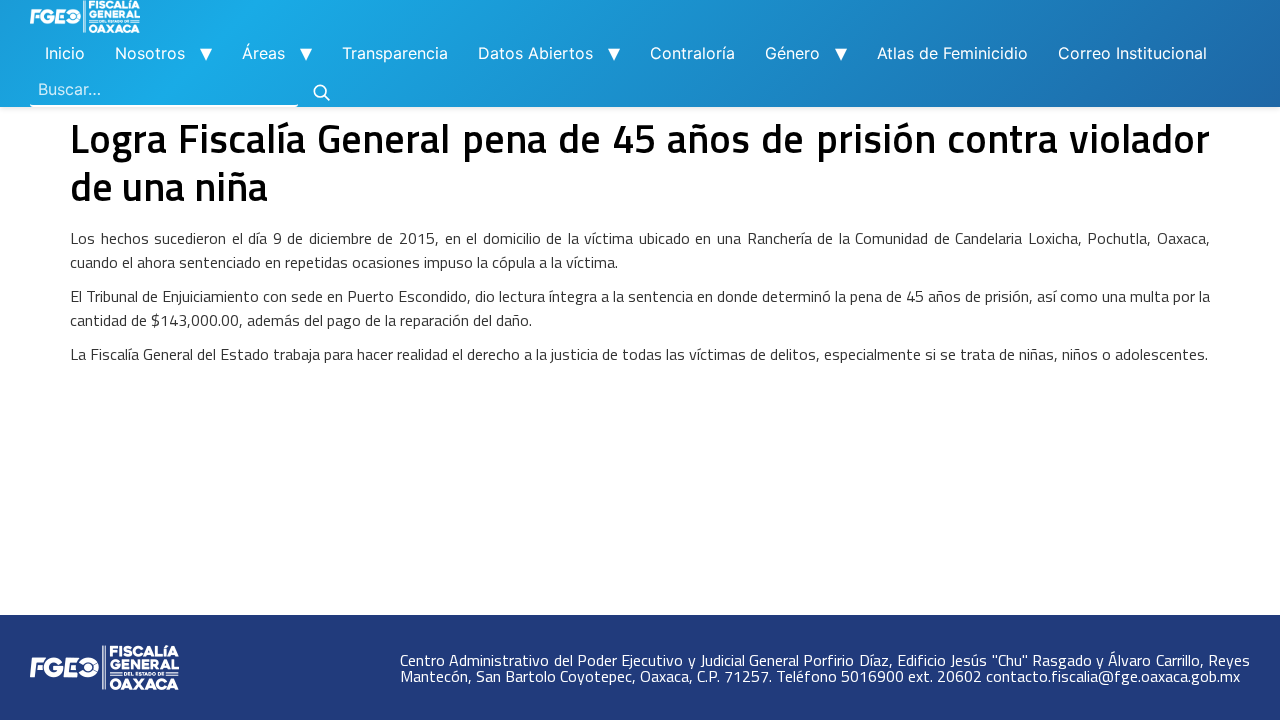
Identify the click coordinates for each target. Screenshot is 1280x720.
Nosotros (150, 53)
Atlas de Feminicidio (952, 53)
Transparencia (395, 53)
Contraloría (692, 53)
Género (792, 53)
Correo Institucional (1132, 53)
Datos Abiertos (535, 53)
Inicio (65, 53)
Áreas (263, 53)
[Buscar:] (164, 90)
